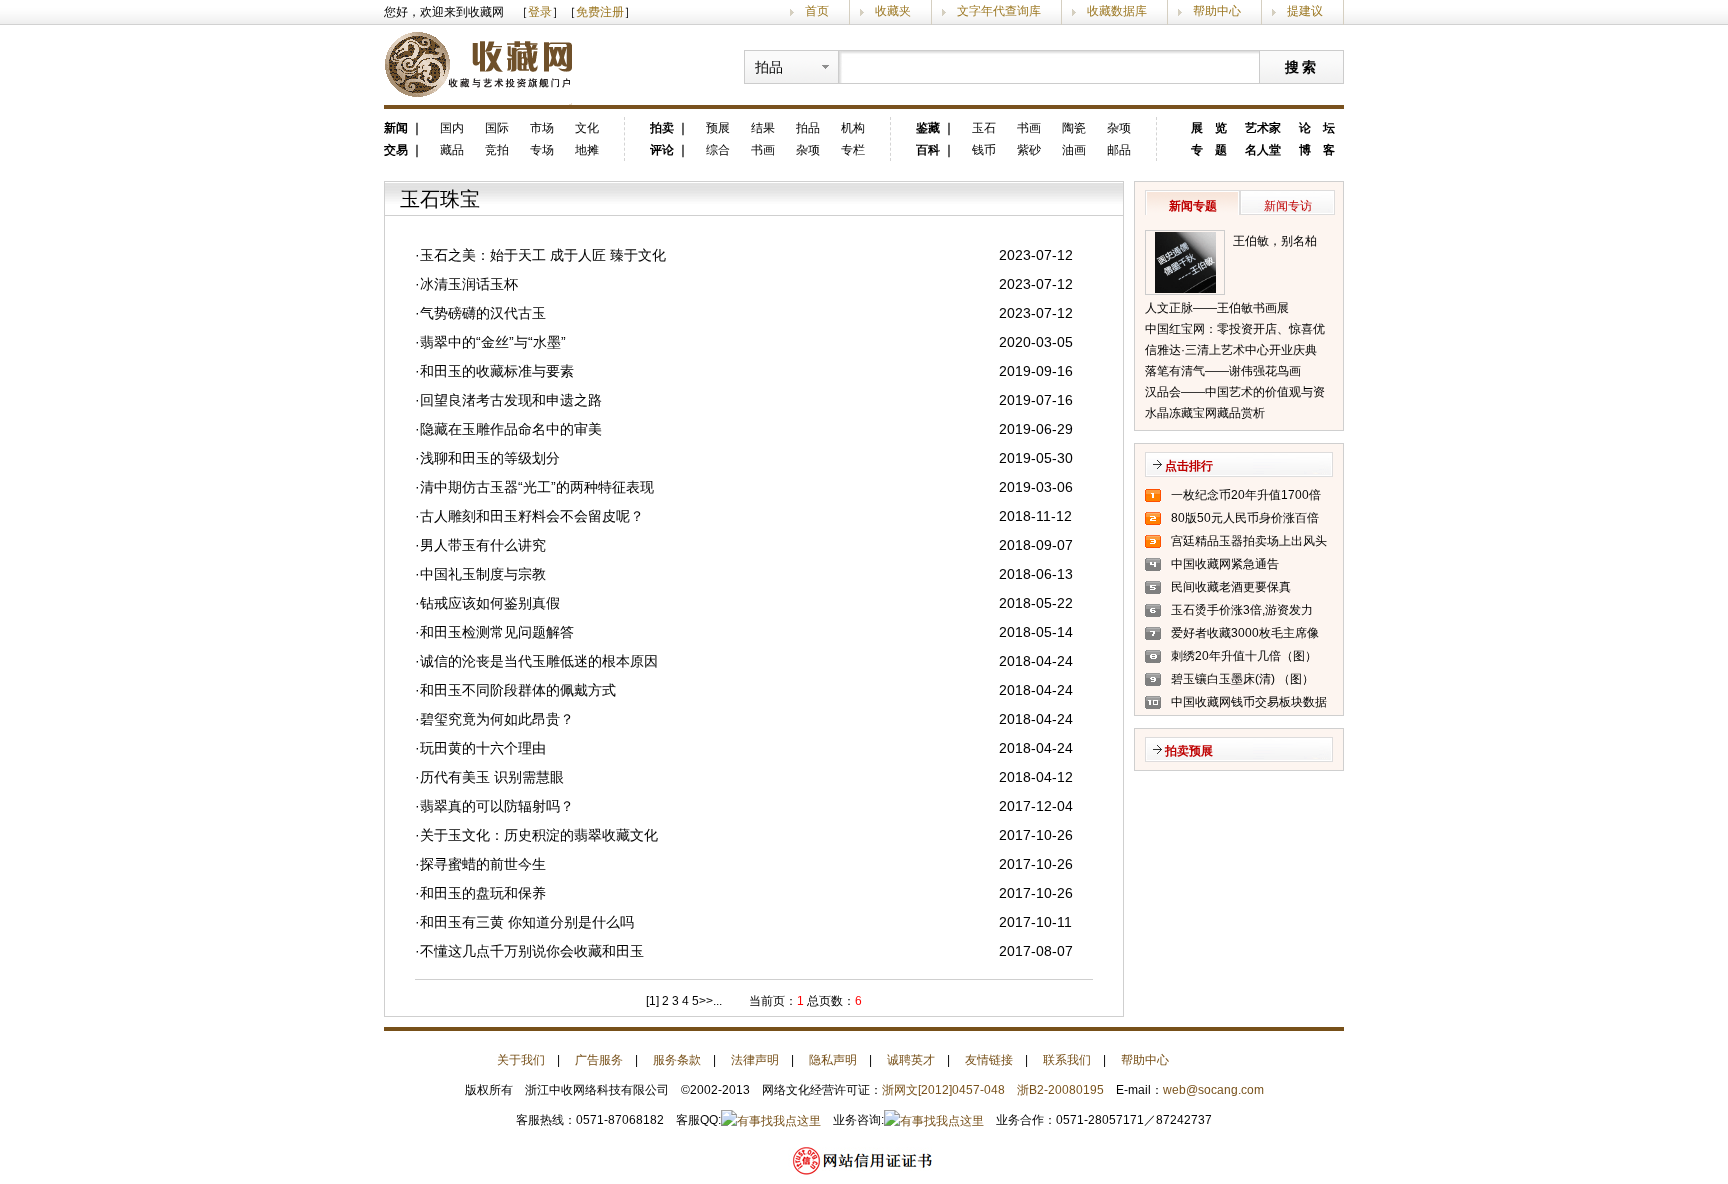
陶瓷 (1074, 128)
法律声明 (755, 1060)
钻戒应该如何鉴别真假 (490, 603)
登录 (540, 12)
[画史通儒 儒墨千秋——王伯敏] (1185, 262)
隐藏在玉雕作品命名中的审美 (511, 429)
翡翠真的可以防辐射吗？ (497, 806)
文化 (587, 128)
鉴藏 (928, 128)
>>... (710, 1001)
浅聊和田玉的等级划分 (490, 458)
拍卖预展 (1189, 751)
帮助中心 (1217, 11)
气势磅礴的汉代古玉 (483, 313)
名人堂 (1263, 150)
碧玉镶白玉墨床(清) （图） (1242, 679)
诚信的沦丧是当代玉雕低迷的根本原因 (539, 661)
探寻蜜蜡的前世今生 (483, 864)
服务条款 (677, 1060)
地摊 (587, 150)
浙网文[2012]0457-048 (943, 1090)
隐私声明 (833, 1060)
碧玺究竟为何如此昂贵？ (497, 719)
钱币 (984, 150)
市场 (542, 128)
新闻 (396, 128)
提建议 (1305, 11)
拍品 (808, 128)
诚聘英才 (911, 1060)
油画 (1074, 150)
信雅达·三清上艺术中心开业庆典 (1231, 350)
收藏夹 (893, 11)
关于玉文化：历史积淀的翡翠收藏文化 (539, 835)
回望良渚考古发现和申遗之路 (511, 400)
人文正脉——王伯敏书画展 (1217, 308)
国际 (497, 128)
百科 (928, 150)
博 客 (1317, 150)
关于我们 (521, 1060)
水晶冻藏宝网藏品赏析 (1205, 413)
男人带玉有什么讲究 (483, 545)
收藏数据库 (1117, 11)
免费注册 (600, 12)
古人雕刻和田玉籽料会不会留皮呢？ (532, 516)
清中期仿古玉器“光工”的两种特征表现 (537, 487)
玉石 (984, 128)
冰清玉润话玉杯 (469, 284)
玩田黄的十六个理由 (483, 748)
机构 (853, 128)
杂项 (808, 150)
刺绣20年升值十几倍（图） (1244, 656)
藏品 (452, 150)
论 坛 (1317, 128)
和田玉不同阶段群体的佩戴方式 (518, 690)
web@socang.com (1213, 1090)
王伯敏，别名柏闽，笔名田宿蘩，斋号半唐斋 (1281, 243)
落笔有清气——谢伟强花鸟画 (1223, 371)
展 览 (1209, 128)
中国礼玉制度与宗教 (483, 574)
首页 (817, 11)
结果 (763, 128)
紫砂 (1029, 150)
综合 (718, 150)
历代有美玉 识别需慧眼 (492, 777)
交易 (396, 150)
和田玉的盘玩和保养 (483, 893)
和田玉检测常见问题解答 (497, 632)
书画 (763, 150)
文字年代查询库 (999, 11)
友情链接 (989, 1060)
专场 (542, 150)
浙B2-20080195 (1060, 1090)
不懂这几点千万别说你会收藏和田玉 (532, 951)
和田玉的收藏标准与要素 (497, 371)
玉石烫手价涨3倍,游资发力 (1242, 610)
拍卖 (662, 128)
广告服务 (599, 1060)
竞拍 (497, 150)
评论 (662, 150)
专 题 (1209, 150)
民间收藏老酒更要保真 (1231, 587)
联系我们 (1067, 1060)
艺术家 (1263, 128)
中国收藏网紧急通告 (1225, 564)
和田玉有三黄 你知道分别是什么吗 (527, 922)
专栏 (853, 150)
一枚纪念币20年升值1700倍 (1246, 495)
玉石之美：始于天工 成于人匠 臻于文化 (543, 255)
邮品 (1119, 150)
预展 (718, 128)
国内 (452, 128)
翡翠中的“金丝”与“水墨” (493, 342)
